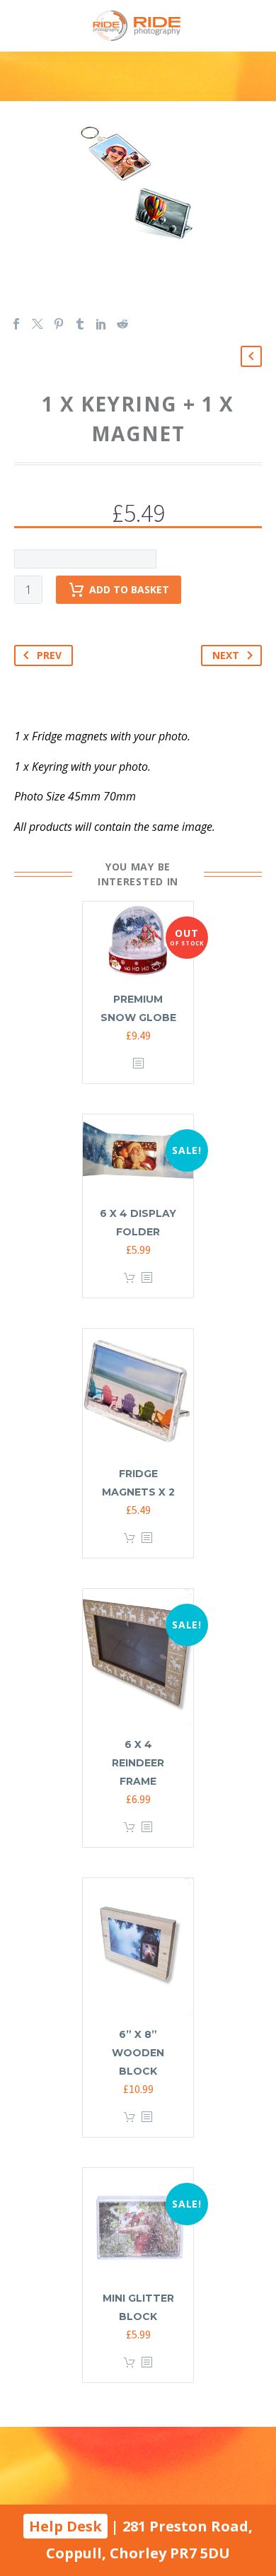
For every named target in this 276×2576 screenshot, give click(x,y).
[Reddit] (122, 324)
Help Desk (65, 2526)
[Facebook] (16, 324)
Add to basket (129, 589)
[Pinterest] (59, 324)
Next (226, 655)
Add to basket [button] (130, 1278)
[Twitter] (38, 324)
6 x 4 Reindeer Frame (138, 1763)
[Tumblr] (80, 324)
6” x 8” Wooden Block (138, 2053)
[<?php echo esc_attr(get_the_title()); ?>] (138, 1064)
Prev (49, 655)
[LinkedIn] (101, 324)
